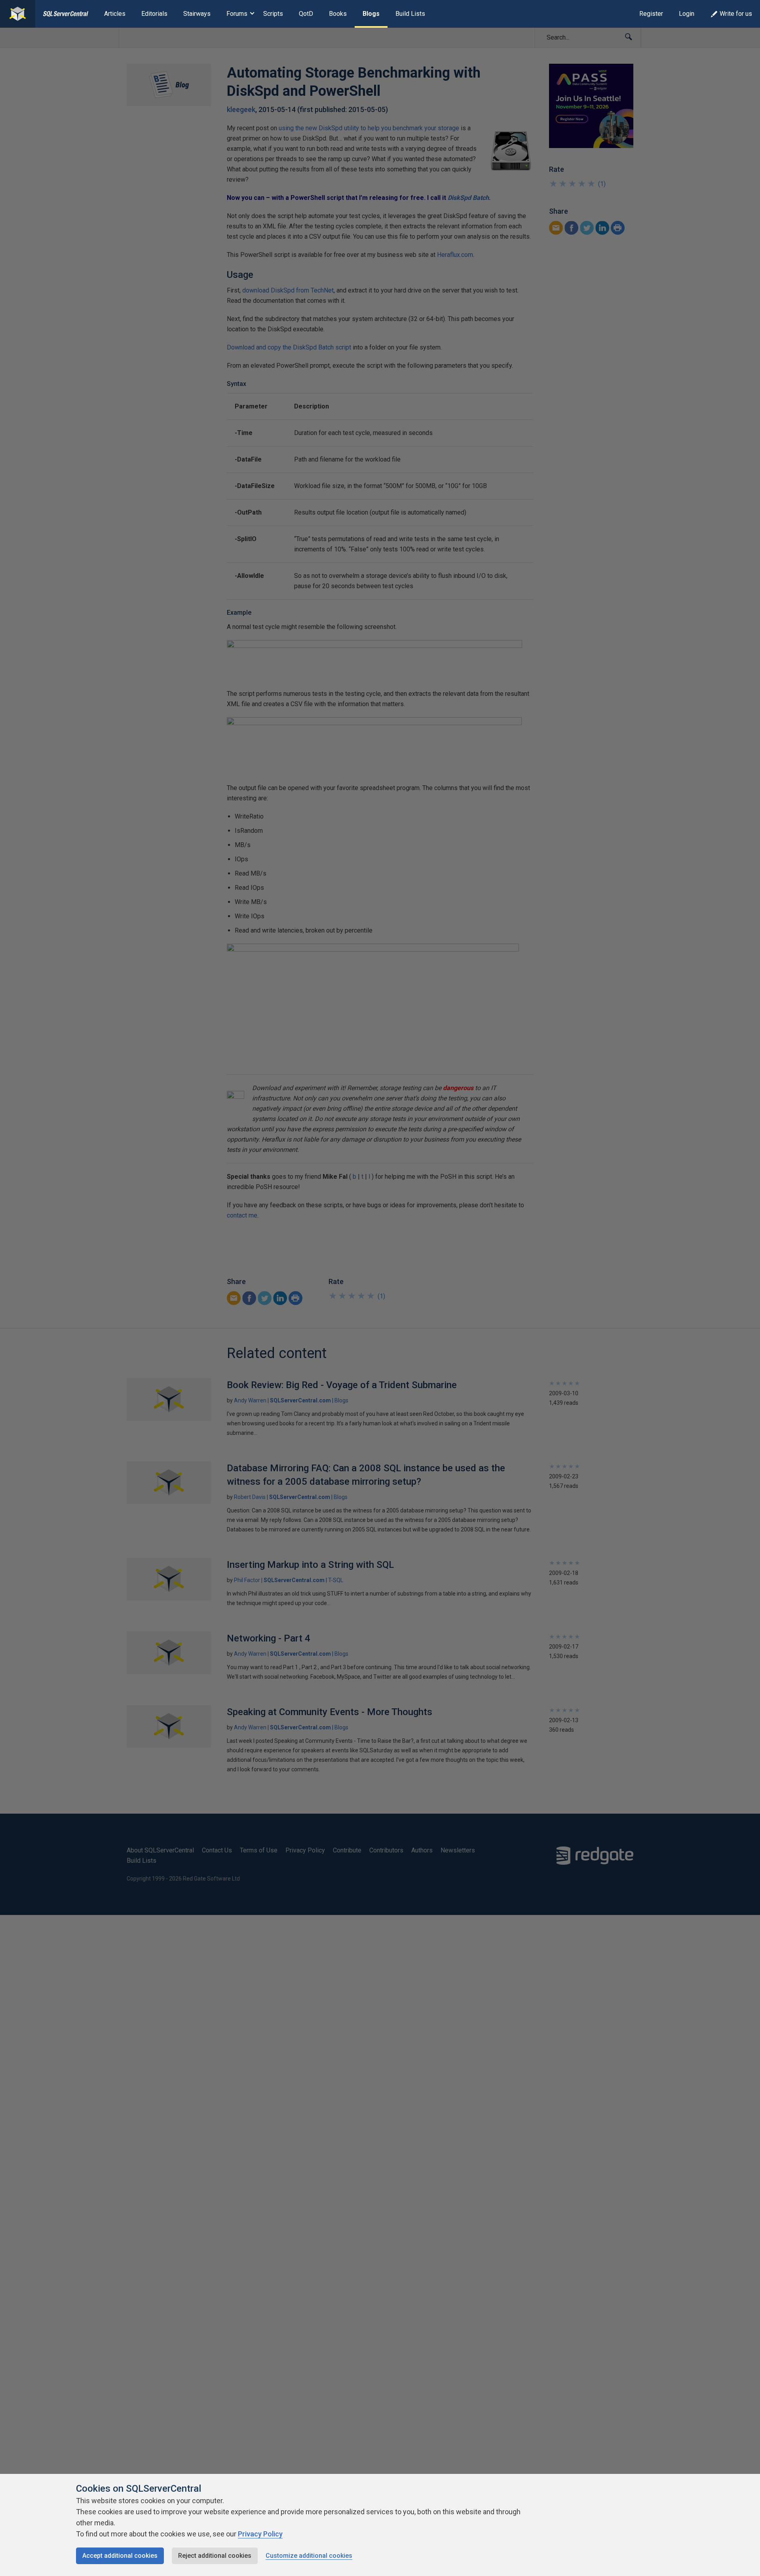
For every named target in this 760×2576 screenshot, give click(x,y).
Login (687, 14)
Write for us (736, 14)
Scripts (273, 14)
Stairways (197, 14)
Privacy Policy (260, 2534)
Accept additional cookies (120, 2556)
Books (338, 14)
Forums (237, 14)
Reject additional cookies (215, 2556)
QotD (306, 14)
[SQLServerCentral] (18, 14)
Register (651, 14)
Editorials (154, 14)
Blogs (371, 14)
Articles (115, 14)
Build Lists (410, 14)
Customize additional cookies (309, 2556)
